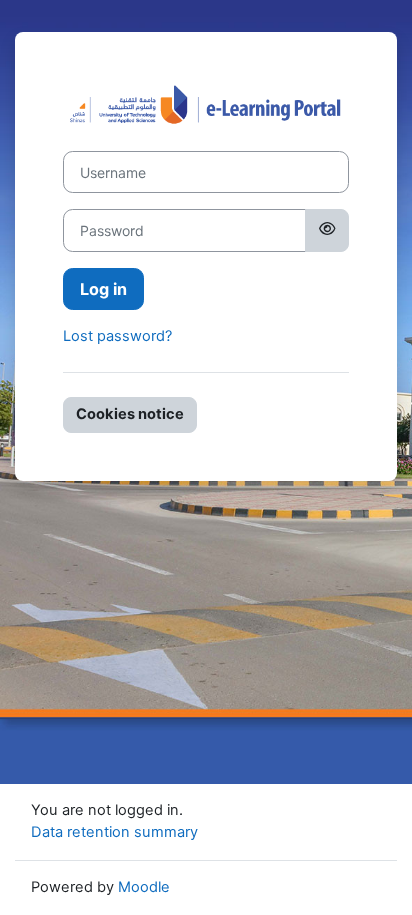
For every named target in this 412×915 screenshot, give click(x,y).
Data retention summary (114, 832)
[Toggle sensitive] (327, 230)
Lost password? (117, 336)
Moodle (144, 887)
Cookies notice (130, 414)
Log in (103, 289)
